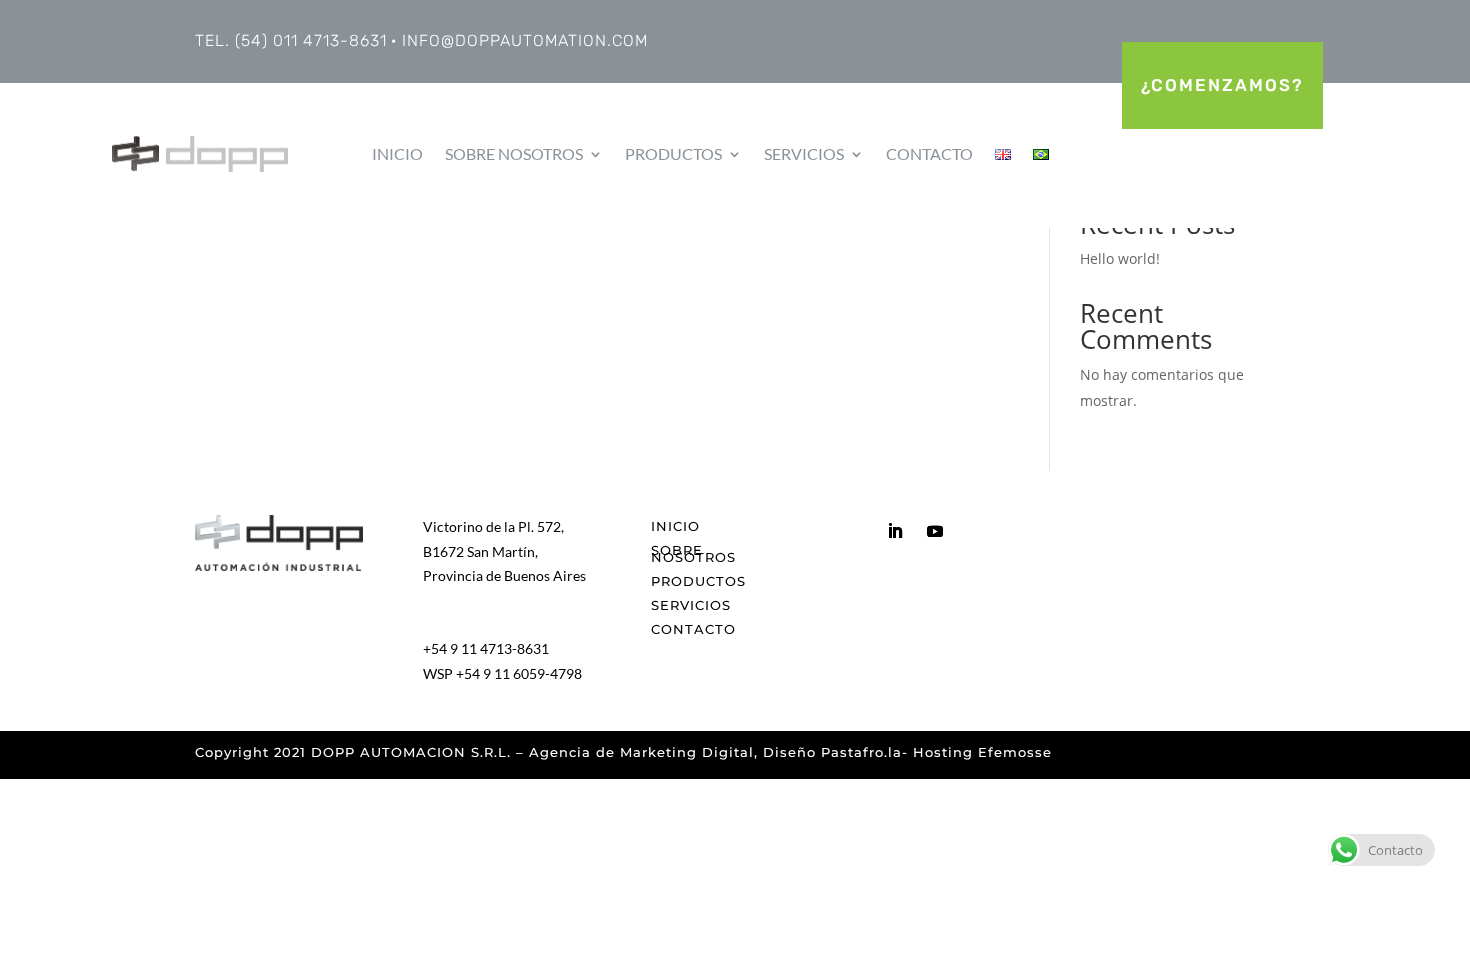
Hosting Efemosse (982, 752)
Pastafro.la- (867, 752)
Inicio (397, 153)
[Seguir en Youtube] (935, 531)
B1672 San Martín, (480, 551)
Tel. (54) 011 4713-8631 (291, 40)
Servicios (804, 153)
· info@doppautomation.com (519, 40)
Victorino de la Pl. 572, (493, 526)
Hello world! (1120, 258)
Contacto (929, 153)
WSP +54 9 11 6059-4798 (502, 673)
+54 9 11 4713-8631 (486, 648)
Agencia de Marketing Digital (641, 752)
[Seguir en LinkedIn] (895, 531)
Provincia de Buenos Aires (504, 575)
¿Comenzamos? (1222, 85)
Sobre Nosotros (514, 153)
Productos (673, 153)
